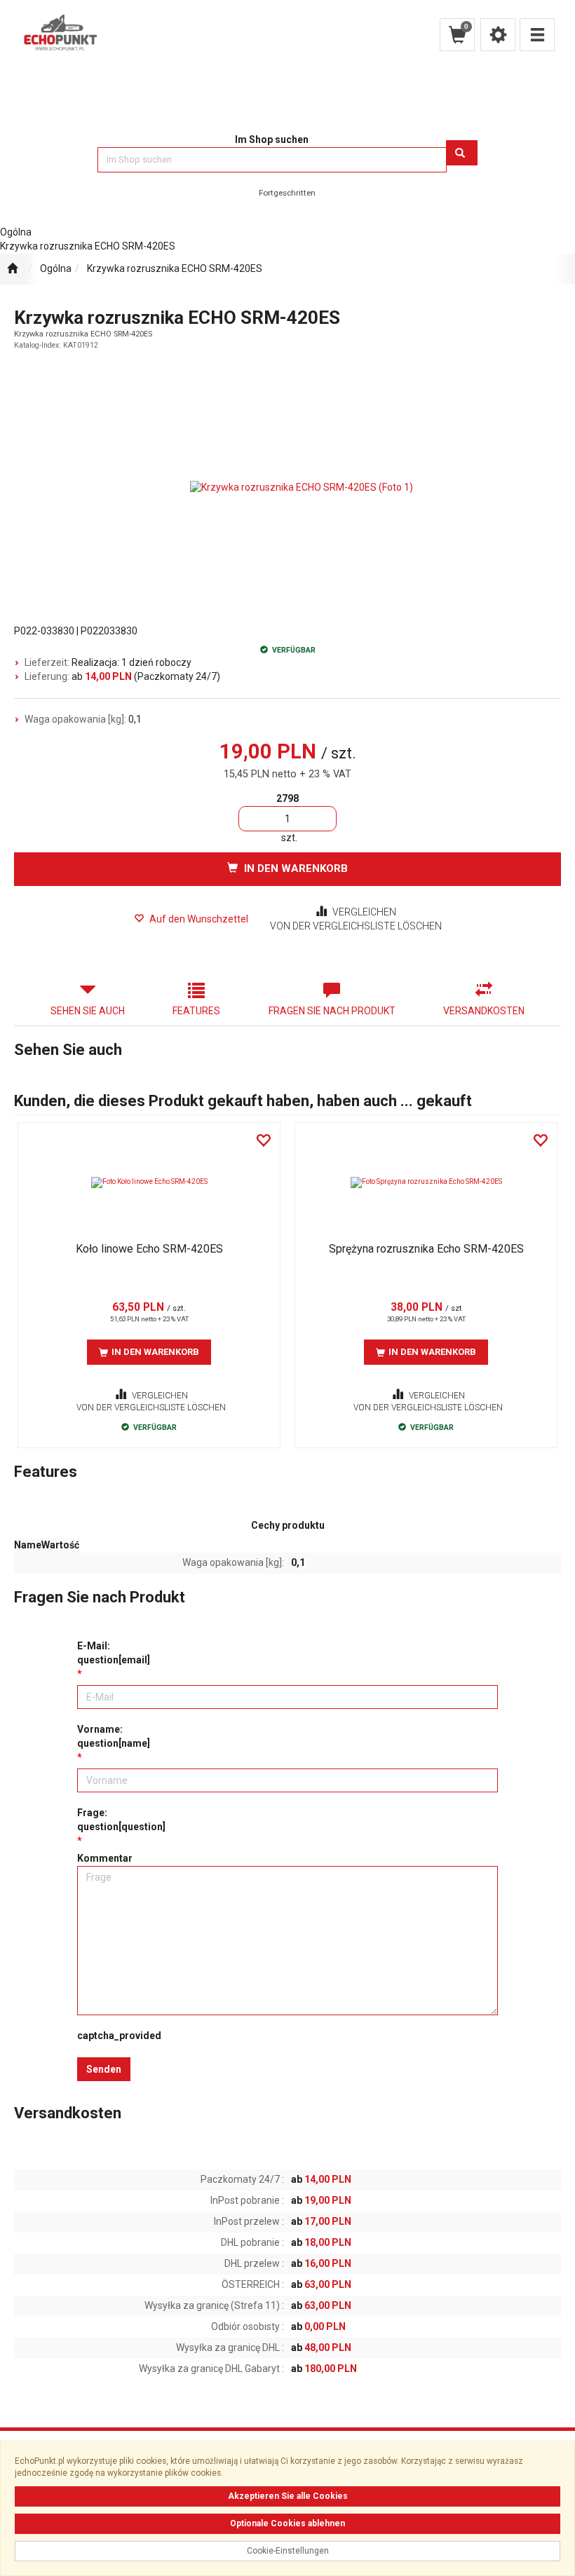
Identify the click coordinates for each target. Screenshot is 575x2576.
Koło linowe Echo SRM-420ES (149, 1249)
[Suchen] (462, 153)
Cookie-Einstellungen (288, 2551)
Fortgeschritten (287, 193)
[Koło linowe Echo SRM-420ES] (149, 1183)
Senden (104, 2069)
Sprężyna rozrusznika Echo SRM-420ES (426, 1249)
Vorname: (114, 1736)
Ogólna (56, 268)
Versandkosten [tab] (484, 1011)
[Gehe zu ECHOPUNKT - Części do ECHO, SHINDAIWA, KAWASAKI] (12, 269)
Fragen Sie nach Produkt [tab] (332, 1011)
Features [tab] (196, 1011)
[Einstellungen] (498, 35)
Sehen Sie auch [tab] (88, 1011)
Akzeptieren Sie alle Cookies (288, 2496)
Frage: (121, 1820)
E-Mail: (114, 1653)
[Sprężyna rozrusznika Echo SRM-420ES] (426, 1183)
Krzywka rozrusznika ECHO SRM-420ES (175, 268)
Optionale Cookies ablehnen (287, 2523)
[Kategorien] (537, 35)
